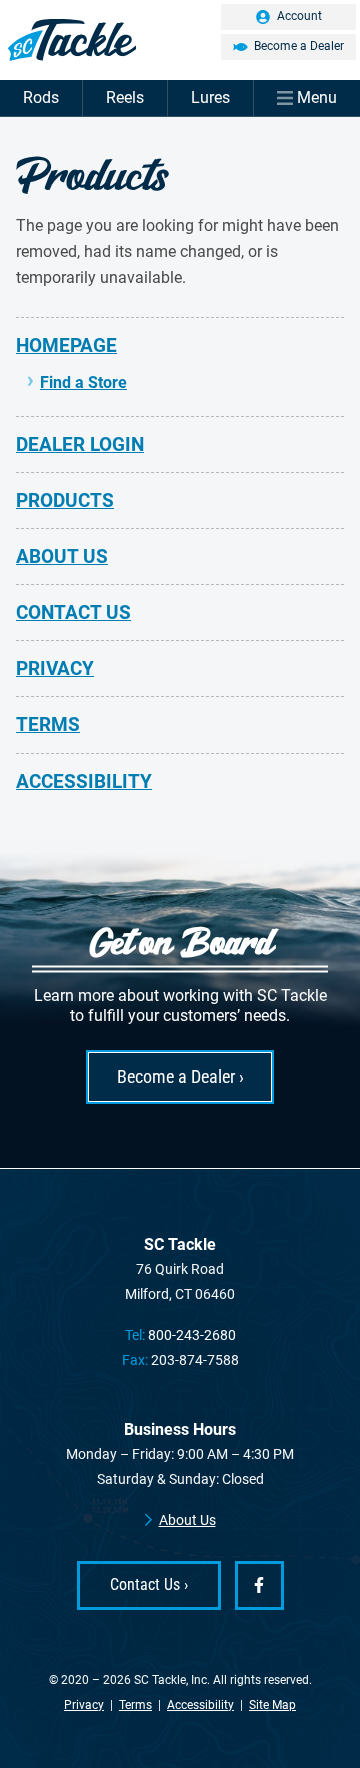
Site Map (272, 1705)
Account (299, 16)
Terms (48, 724)
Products (65, 500)
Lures (210, 97)
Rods (41, 97)
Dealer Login (80, 444)
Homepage (66, 345)
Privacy (55, 668)
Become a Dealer (299, 46)
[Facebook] (259, 1585)
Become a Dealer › (180, 1076)
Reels (125, 97)
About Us (62, 556)
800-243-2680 (192, 1335)
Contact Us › (149, 1584)
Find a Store (83, 382)
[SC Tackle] (180, 40)
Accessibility (84, 781)
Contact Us (73, 612)
